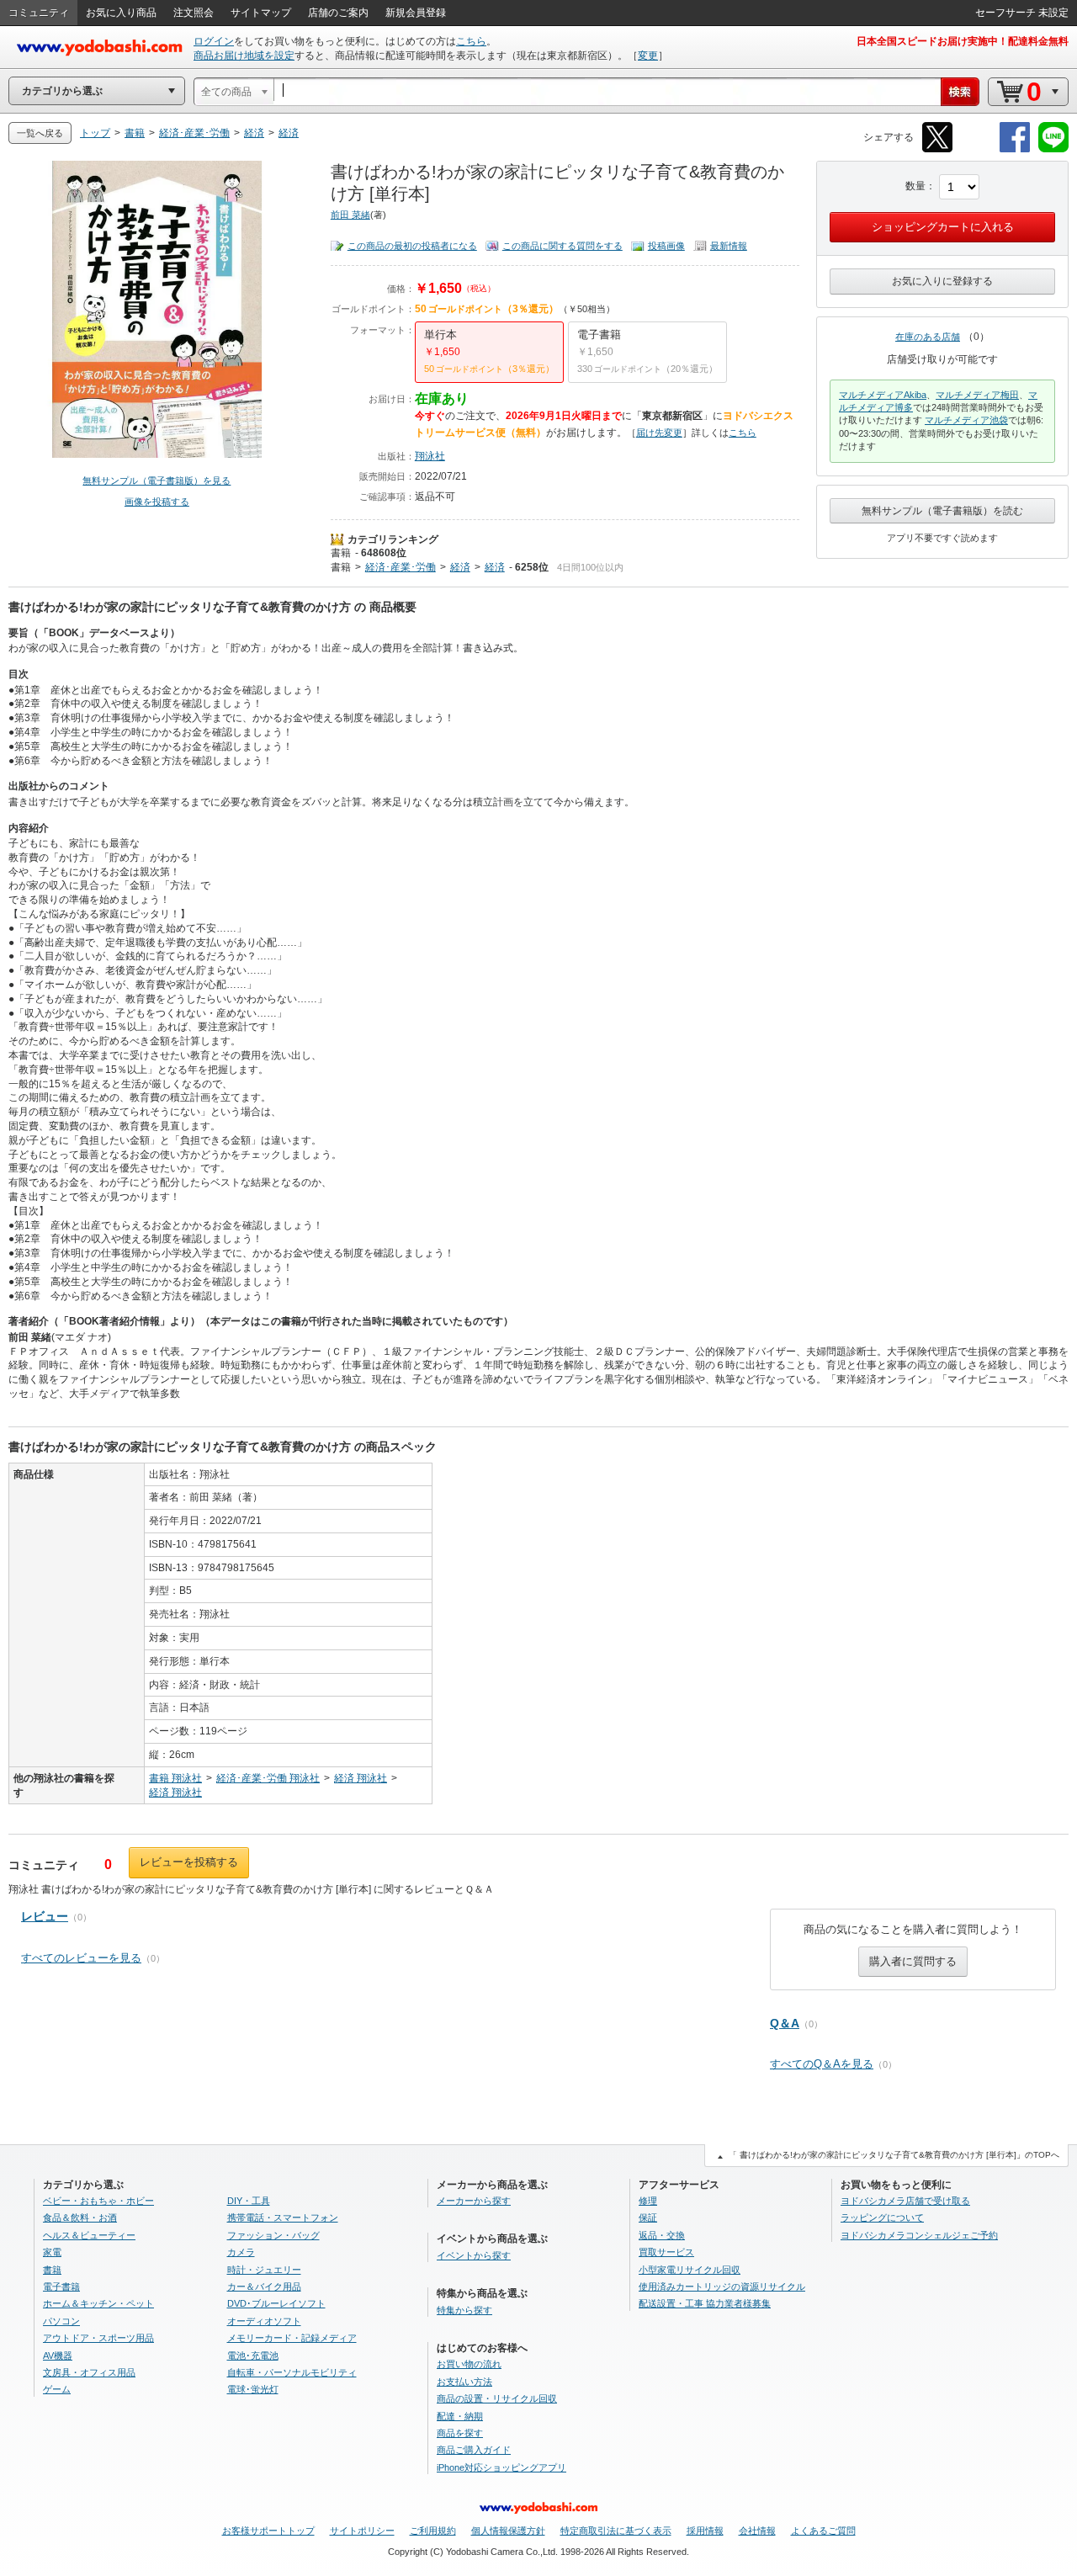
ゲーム (57, 2389)
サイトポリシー (362, 2531)
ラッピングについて (882, 2217)
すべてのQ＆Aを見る (822, 2064)
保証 (648, 2217)
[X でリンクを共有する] (937, 149)
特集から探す (464, 2310)
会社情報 (757, 2531)
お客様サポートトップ (268, 2531)
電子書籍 (61, 2287)
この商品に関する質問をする (562, 246)
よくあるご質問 (823, 2531)
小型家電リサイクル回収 (690, 2270)
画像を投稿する (157, 502)
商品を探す (460, 2433)
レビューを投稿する (189, 1862)
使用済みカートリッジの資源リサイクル (722, 2287)
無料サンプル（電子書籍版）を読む (942, 511)
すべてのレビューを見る (81, 1958)
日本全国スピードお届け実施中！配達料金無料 (963, 41)
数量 (915, 186)
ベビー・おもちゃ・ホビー (98, 2201)
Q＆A (785, 2023)
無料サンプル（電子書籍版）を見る (157, 481)
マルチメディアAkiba (883, 395)
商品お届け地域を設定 (244, 56)
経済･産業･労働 (401, 567)
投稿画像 (666, 246)
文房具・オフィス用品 (89, 2372)
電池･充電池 (253, 2356)
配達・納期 (460, 2416)
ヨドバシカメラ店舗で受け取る (905, 2201)
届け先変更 (659, 433)
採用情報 (705, 2531)
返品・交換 (662, 2235)
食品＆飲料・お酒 (80, 2217)
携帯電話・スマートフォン (283, 2217)
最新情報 (729, 246)
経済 (460, 567)
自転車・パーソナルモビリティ (292, 2372)
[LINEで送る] (1053, 149)
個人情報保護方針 (508, 2531)
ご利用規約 (433, 2531)
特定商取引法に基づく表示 (616, 2531)
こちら (471, 41)
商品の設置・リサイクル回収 (497, 2398)
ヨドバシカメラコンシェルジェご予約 (919, 2235)
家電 (52, 2252)
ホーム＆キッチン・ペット (98, 2303)
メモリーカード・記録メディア (292, 2338)
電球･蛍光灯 (253, 2389)
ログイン (214, 41)
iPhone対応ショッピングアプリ (501, 2467)
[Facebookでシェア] (1015, 149)
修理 (648, 2201)
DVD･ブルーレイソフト (276, 2303)
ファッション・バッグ (273, 2235)
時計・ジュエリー (264, 2270)
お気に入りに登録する (942, 281)
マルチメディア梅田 (977, 395)
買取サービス (666, 2252)
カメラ (241, 2252)
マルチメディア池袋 (966, 420)
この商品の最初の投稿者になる (412, 246)
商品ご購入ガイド (474, 2450)
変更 (648, 56)
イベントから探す (474, 2255)
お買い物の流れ (469, 2364)
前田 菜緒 (350, 215)
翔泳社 (430, 456)
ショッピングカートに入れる (943, 227)
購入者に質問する (913, 1961)
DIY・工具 (249, 2201)
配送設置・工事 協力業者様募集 (705, 2303)
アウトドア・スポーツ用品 (98, 2338)
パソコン (61, 2321)
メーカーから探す (474, 2201)
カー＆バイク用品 (264, 2287)
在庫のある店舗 (928, 337)
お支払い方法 (464, 2382)
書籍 (341, 553)
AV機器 (58, 2356)
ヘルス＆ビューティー (89, 2235)
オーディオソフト (264, 2321)
